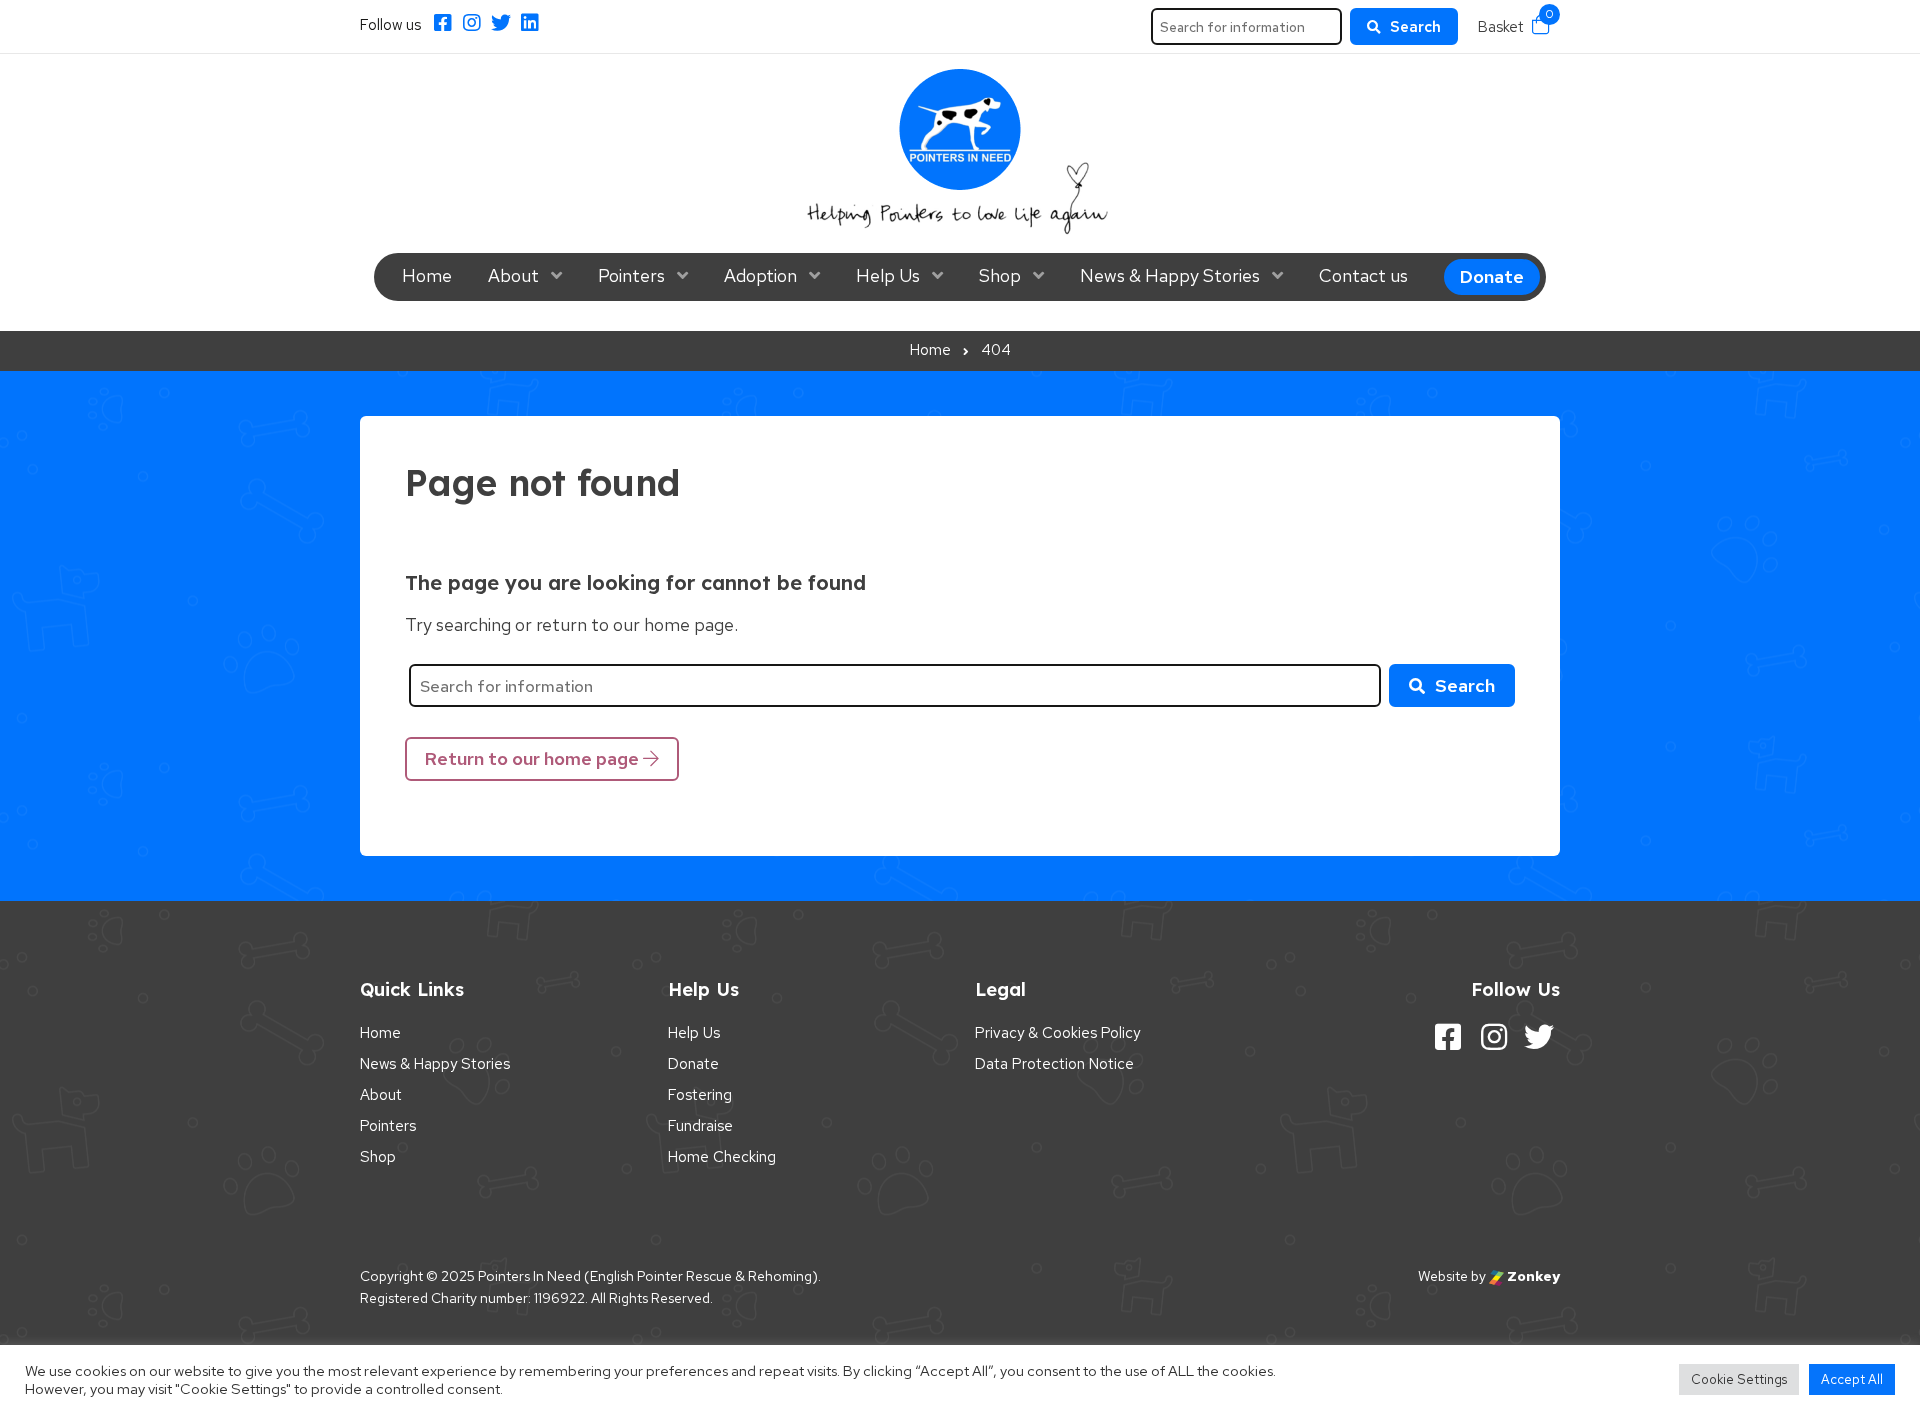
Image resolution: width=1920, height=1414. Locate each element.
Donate (1492, 276)
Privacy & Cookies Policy (1057, 1033)
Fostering (700, 1095)
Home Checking (722, 1157)
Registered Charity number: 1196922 (472, 1298)
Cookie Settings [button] (1739, 1379)
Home (427, 275)
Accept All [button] (1852, 1379)
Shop (1000, 275)
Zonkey (1532, 1276)
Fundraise (700, 1126)
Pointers (631, 275)
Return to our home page (534, 758)
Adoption (760, 275)
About (513, 275)
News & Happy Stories (1170, 275)
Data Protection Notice (1054, 1064)
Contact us (1363, 275)
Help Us (888, 275)
